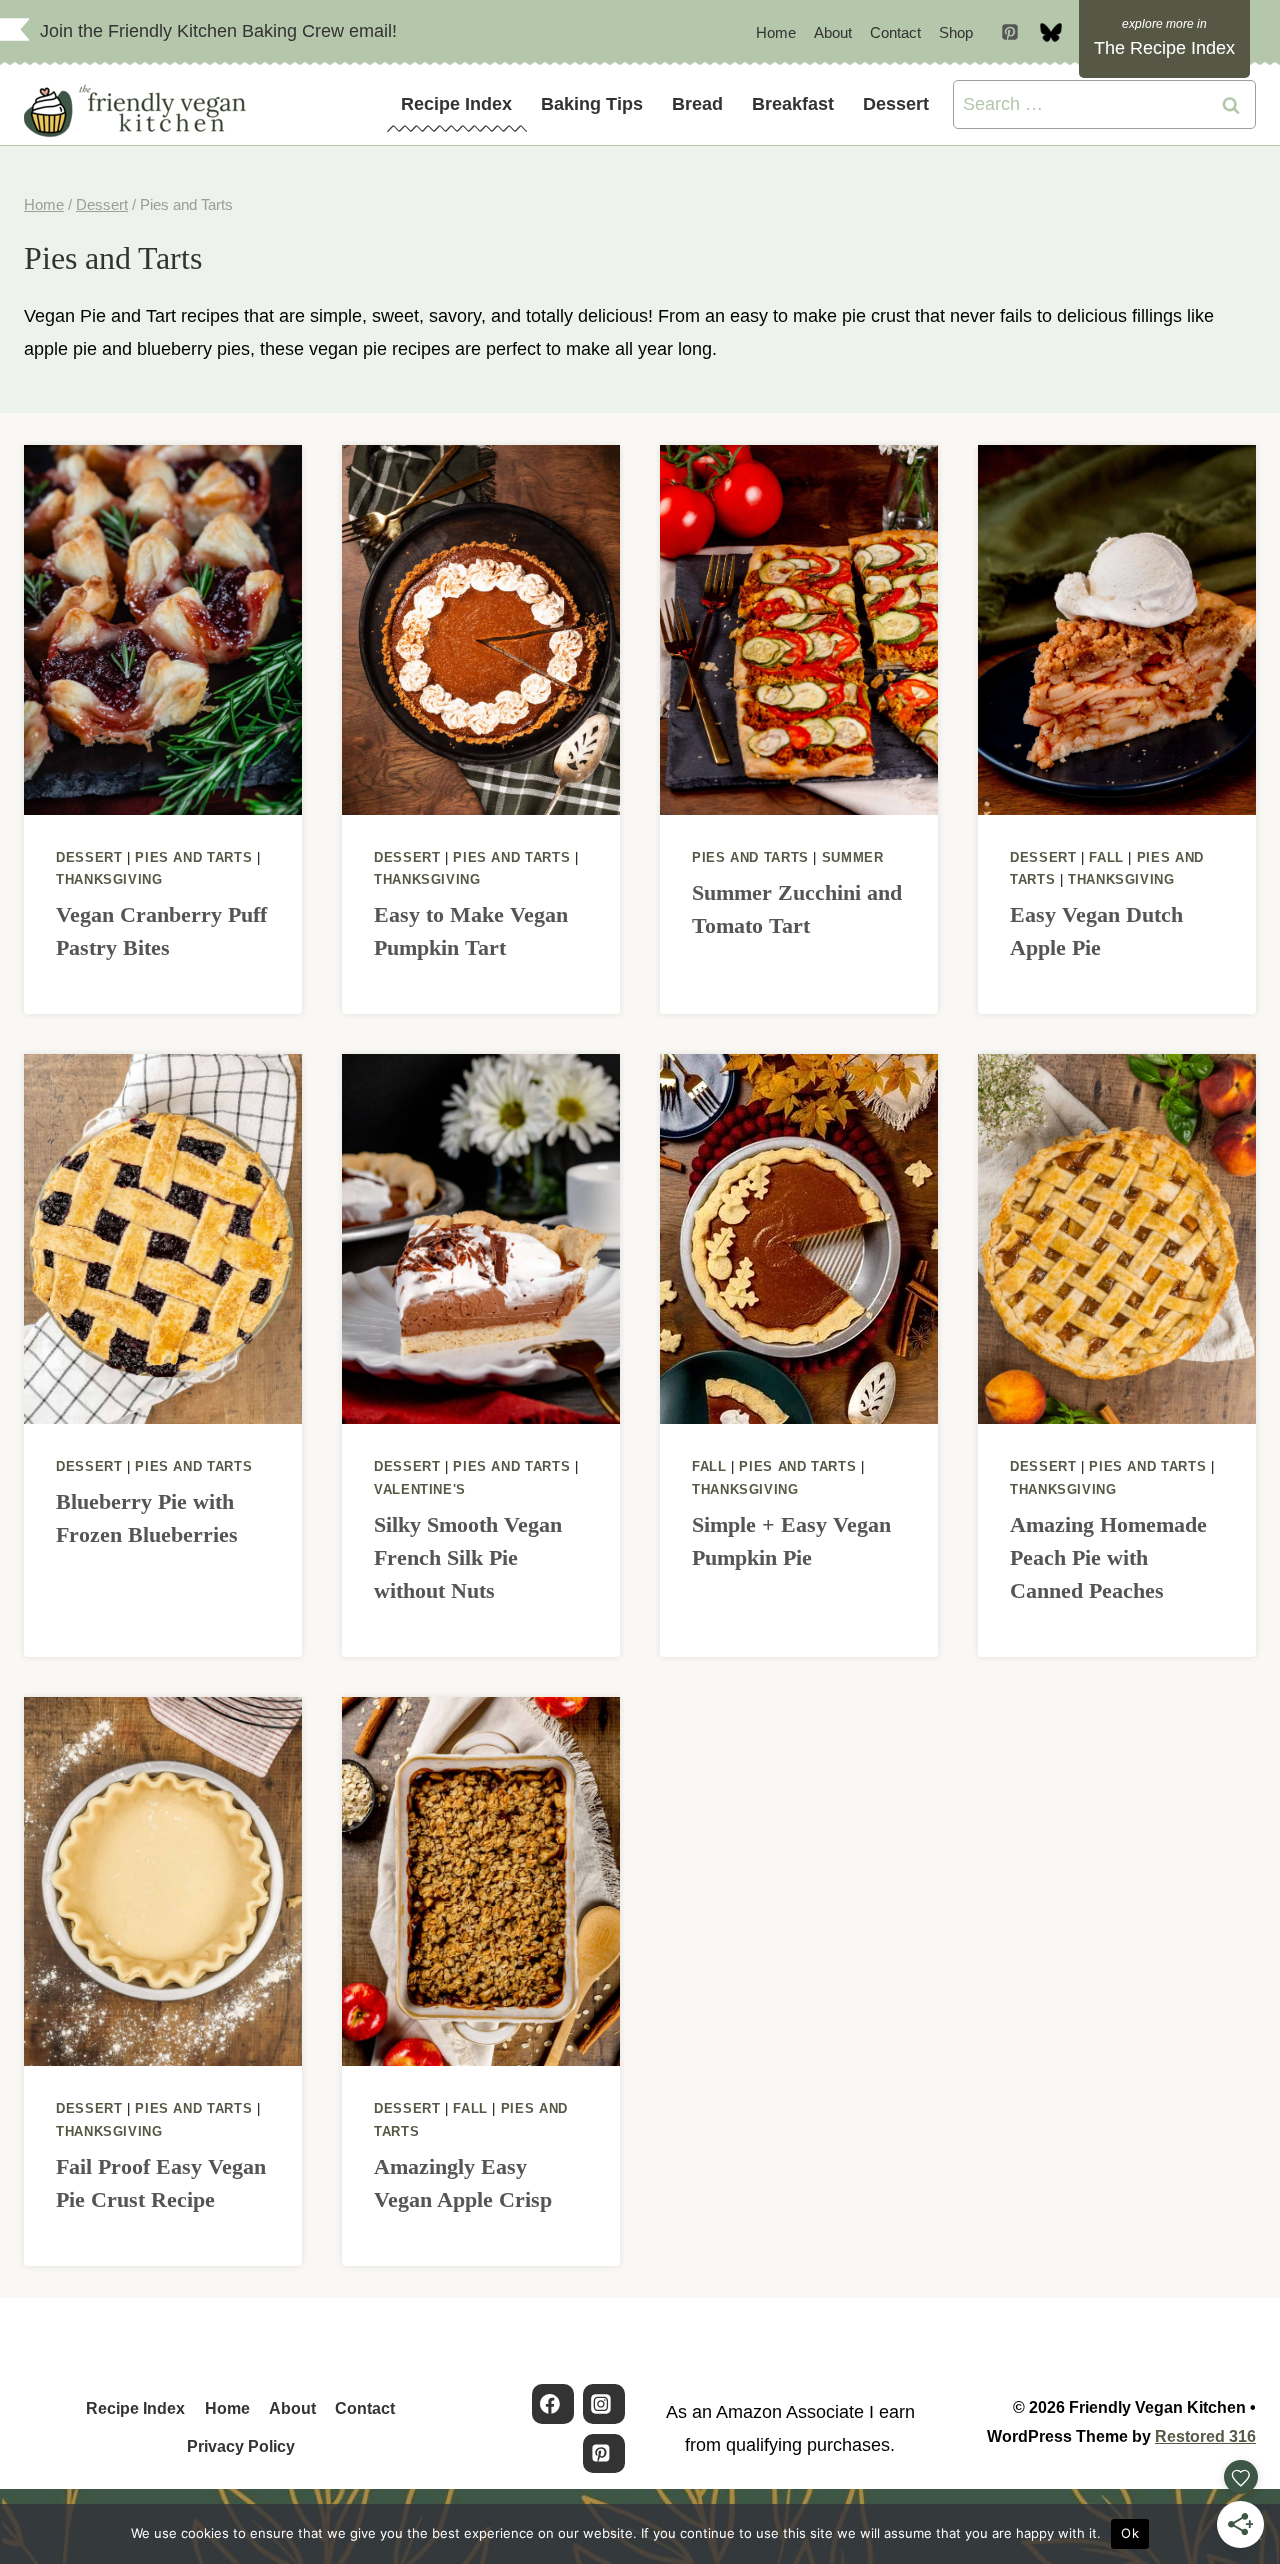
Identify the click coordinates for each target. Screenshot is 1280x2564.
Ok (1130, 2533)
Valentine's (420, 1490)
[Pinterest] (1010, 32)
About (833, 32)
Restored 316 (1205, 2436)
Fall (1106, 858)
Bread (697, 104)
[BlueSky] (1051, 32)
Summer (853, 858)
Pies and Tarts (193, 858)
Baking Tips (592, 104)
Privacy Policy (241, 2446)
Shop (956, 32)
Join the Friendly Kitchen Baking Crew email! (218, 31)
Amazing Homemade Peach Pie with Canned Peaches (1108, 1557)
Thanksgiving (109, 880)
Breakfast (793, 104)
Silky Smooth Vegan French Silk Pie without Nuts (468, 1557)
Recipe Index (456, 104)
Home (776, 32)
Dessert (896, 104)
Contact (895, 32)
